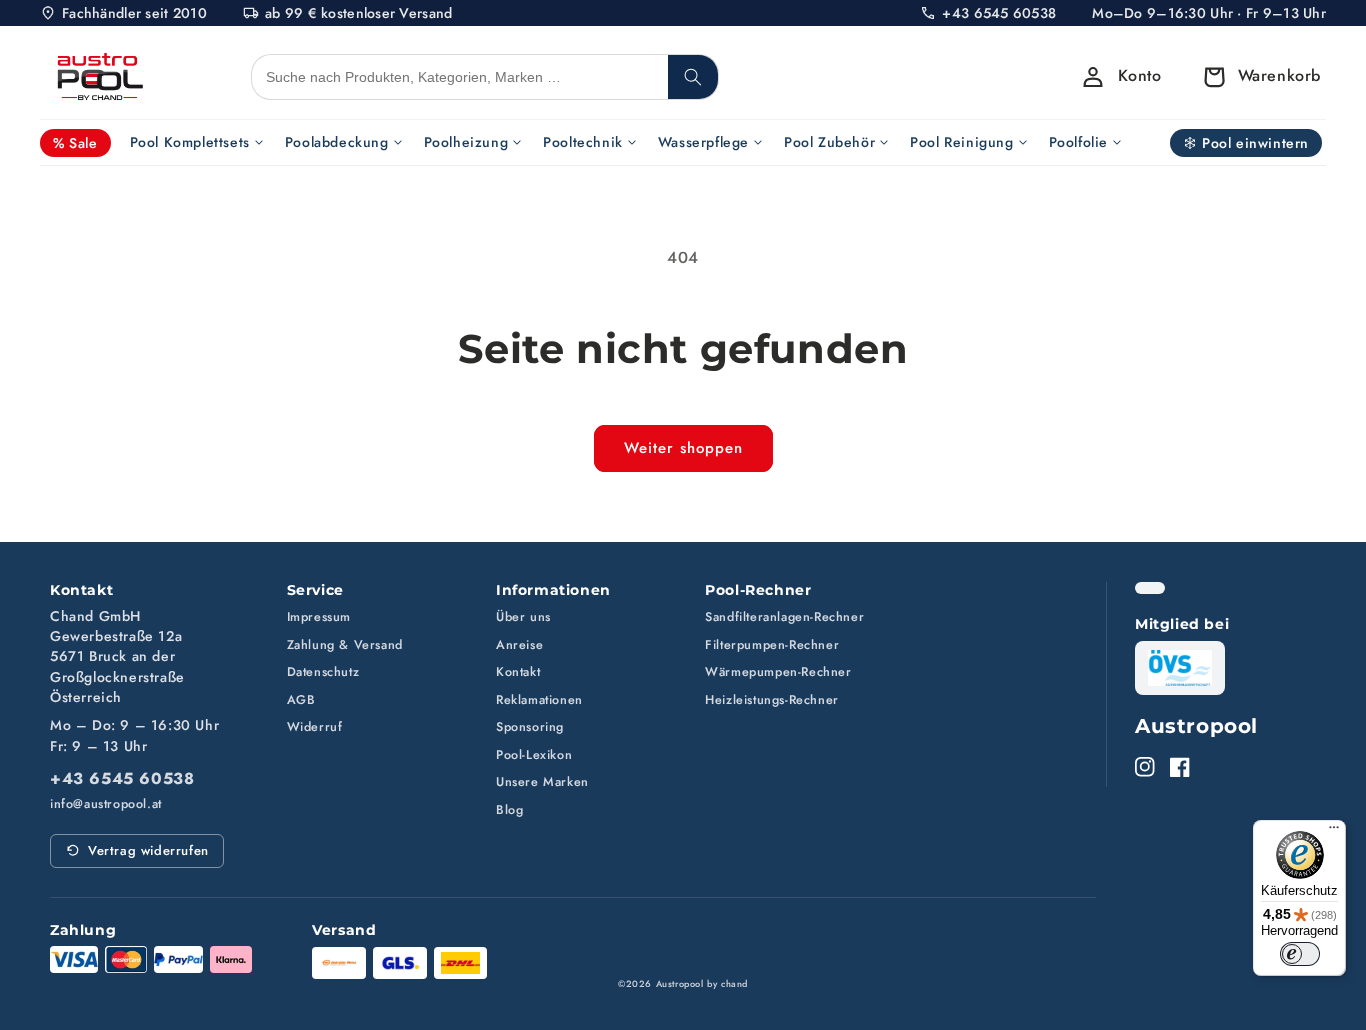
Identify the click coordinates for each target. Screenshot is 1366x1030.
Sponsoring (530, 727)
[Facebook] (1180, 767)
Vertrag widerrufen (148, 850)
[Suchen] (693, 77)
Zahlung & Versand (345, 645)
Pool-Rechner (758, 590)
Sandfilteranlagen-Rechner (784, 617)
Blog (509, 810)
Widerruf (315, 727)
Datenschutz (323, 672)
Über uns (523, 617)
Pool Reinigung (961, 142)
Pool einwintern (1255, 143)
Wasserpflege (703, 142)
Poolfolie (1078, 142)
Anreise (519, 645)
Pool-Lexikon (534, 755)
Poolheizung (466, 142)
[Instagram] (1145, 767)
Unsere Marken (542, 782)
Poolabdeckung (337, 142)
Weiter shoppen (683, 448)
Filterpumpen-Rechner (772, 645)
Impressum (319, 617)
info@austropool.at (106, 804)
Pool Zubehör (829, 142)
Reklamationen (539, 700)
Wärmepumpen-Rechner (778, 672)
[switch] (1300, 954)
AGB (301, 700)
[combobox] (460, 77)
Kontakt (518, 672)
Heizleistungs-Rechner (772, 700)
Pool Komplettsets (190, 142)
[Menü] (1334, 832)
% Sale (75, 143)
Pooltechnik (583, 142)
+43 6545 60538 (122, 779)
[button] (1256, 76)
